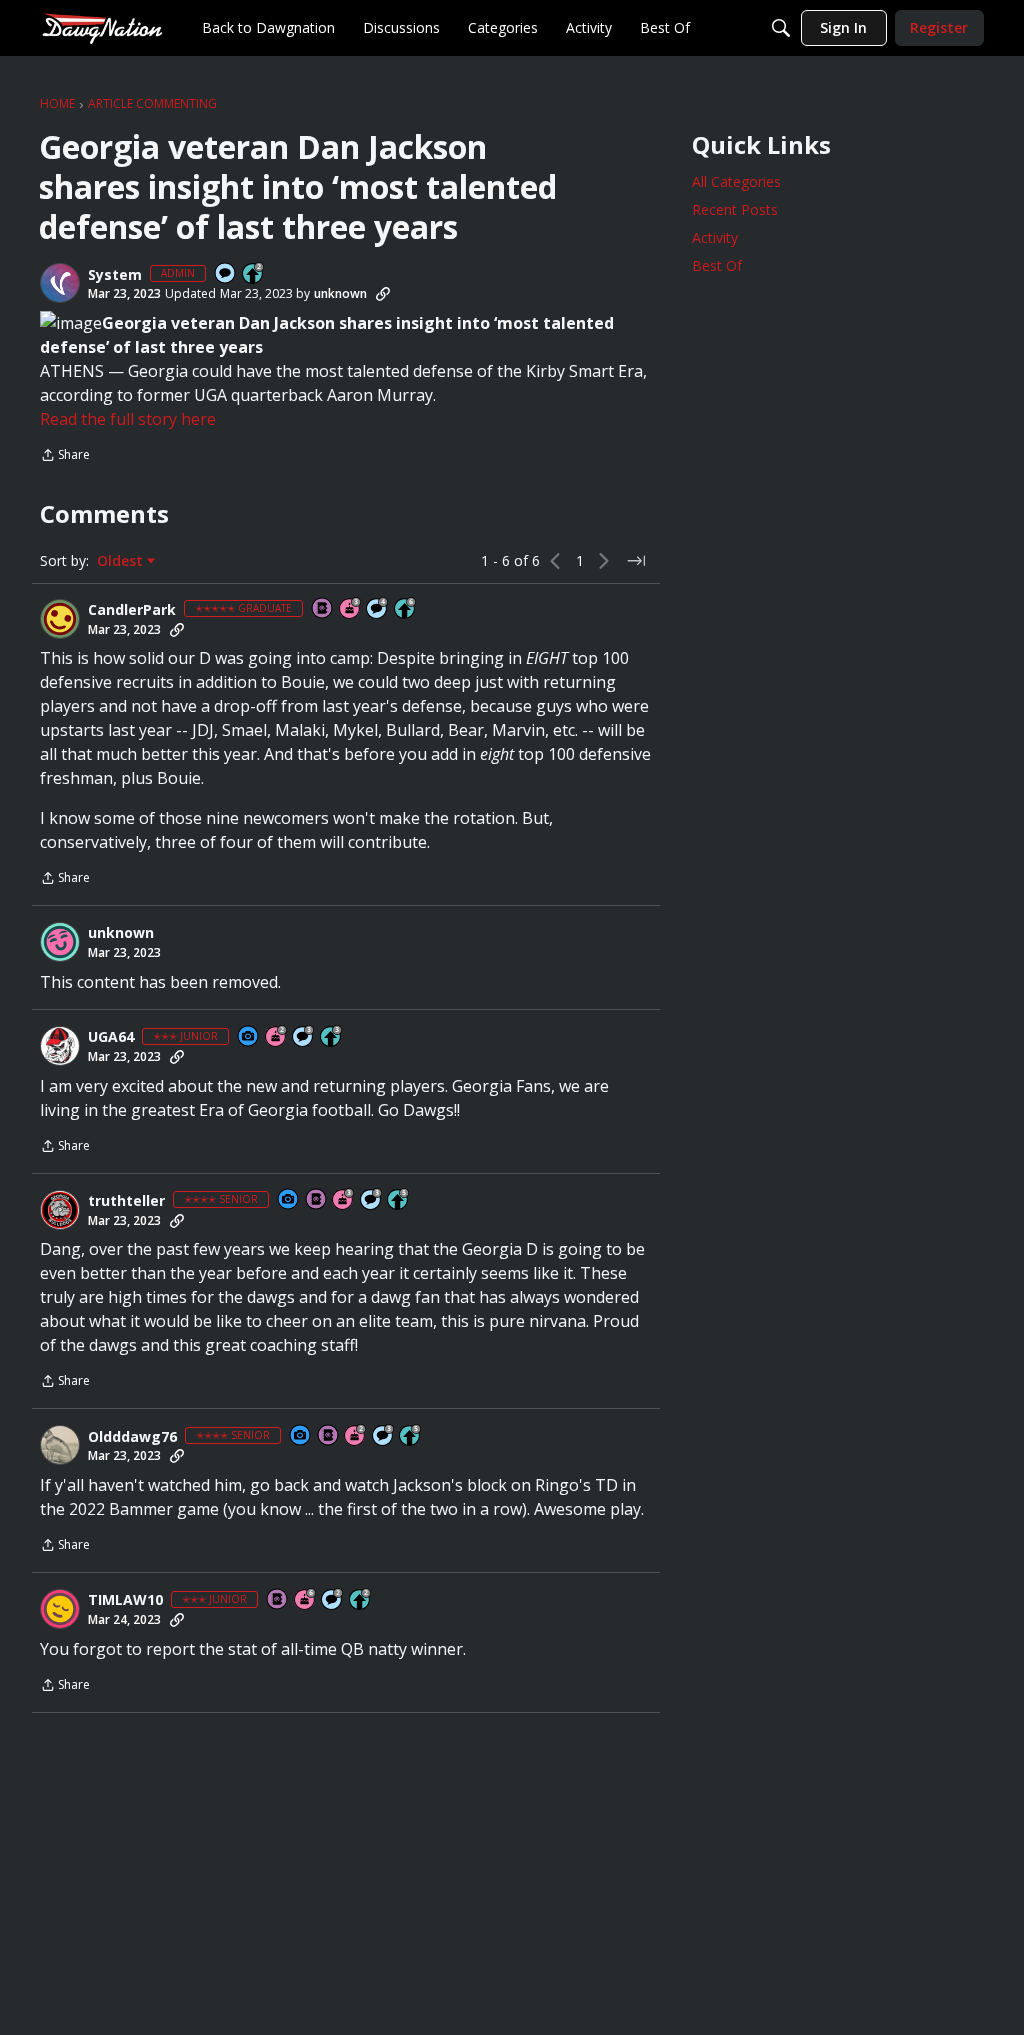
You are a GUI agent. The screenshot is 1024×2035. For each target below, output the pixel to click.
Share (65, 456)
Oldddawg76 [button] (132, 1437)
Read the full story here (128, 419)
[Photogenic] (249, 1037)
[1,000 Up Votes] (406, 609)
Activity (715, 237)
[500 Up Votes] (399, 1200)
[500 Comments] (378, 609)
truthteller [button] (126, 1201)
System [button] (115, 275)
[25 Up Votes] (254, 274)
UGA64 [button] (111, 1037)
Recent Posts (735, 209)
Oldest (122, 561)
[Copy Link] (383, 294)
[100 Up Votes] (332, 1037)
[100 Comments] (304, 1037)
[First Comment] (226, 274)
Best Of (717, 265)
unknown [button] (340, 293)
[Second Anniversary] (277, 1037)
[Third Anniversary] (351, 609)
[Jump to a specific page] (636, 561)
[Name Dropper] (323, 609)
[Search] (781, 28)
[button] (60, 283)
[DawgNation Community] (102, 27)
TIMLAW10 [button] (125, 1600)
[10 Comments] (333, 1600)
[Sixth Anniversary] (306, 1600)
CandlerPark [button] (132, 610)
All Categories (736, 181)
